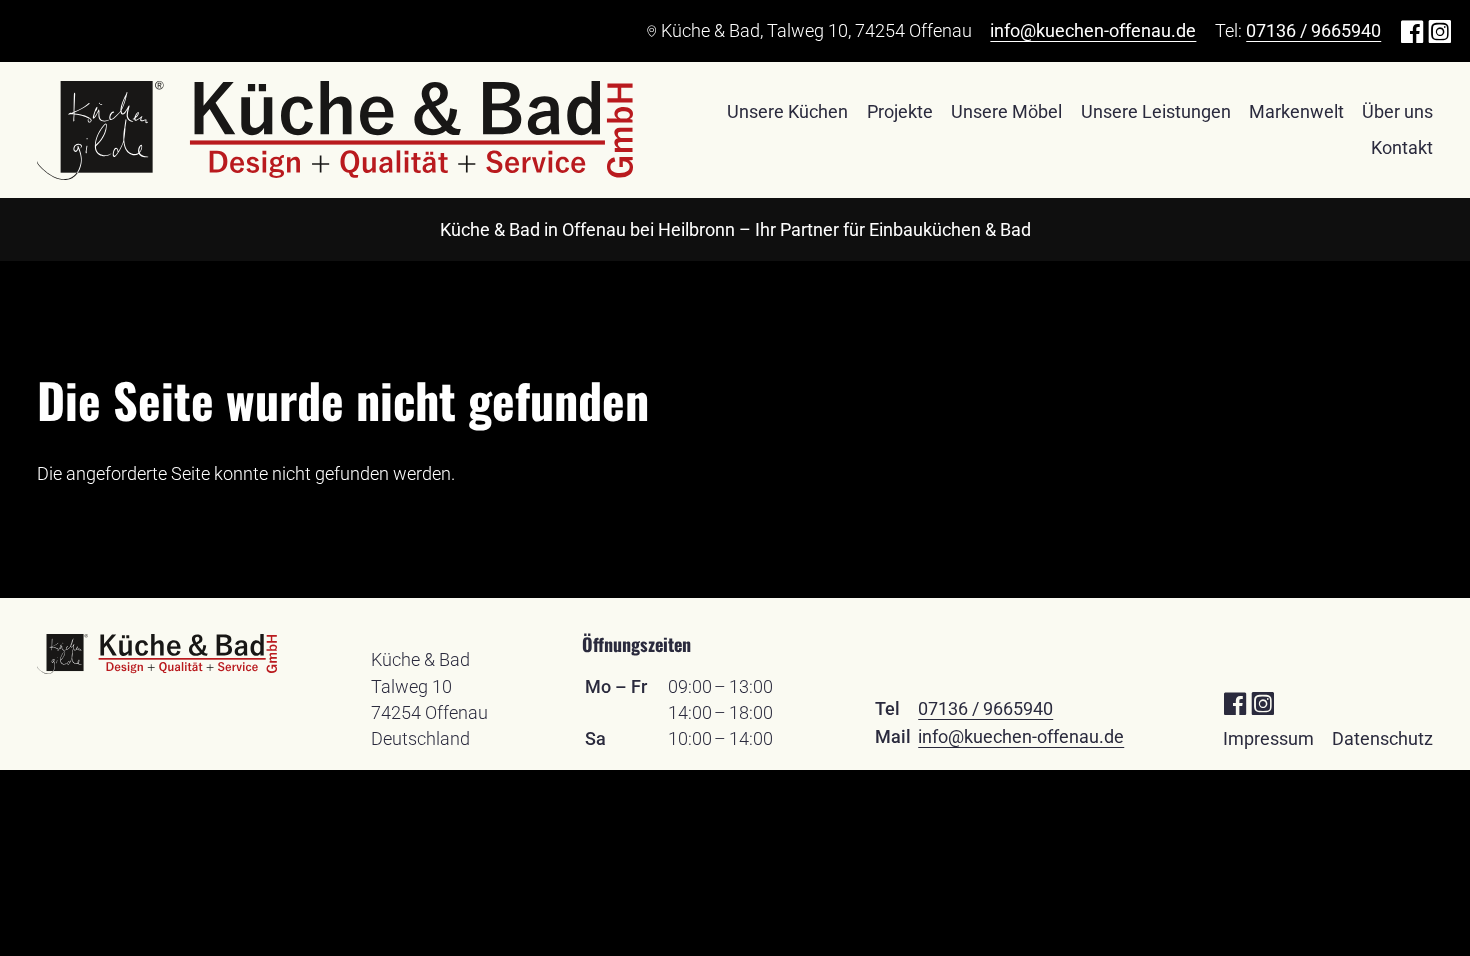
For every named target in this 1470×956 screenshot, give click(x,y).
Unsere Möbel (1006, 111)
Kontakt (1402, 147)
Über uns (1397, 111)
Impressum (1268, 738)
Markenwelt (1296, 111)
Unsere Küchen (787, 111)
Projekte (900, 111)
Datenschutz (1382, 738)
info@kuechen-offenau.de (1093, 30)
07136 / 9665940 (1313, 30)
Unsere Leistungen (1156, 111)
